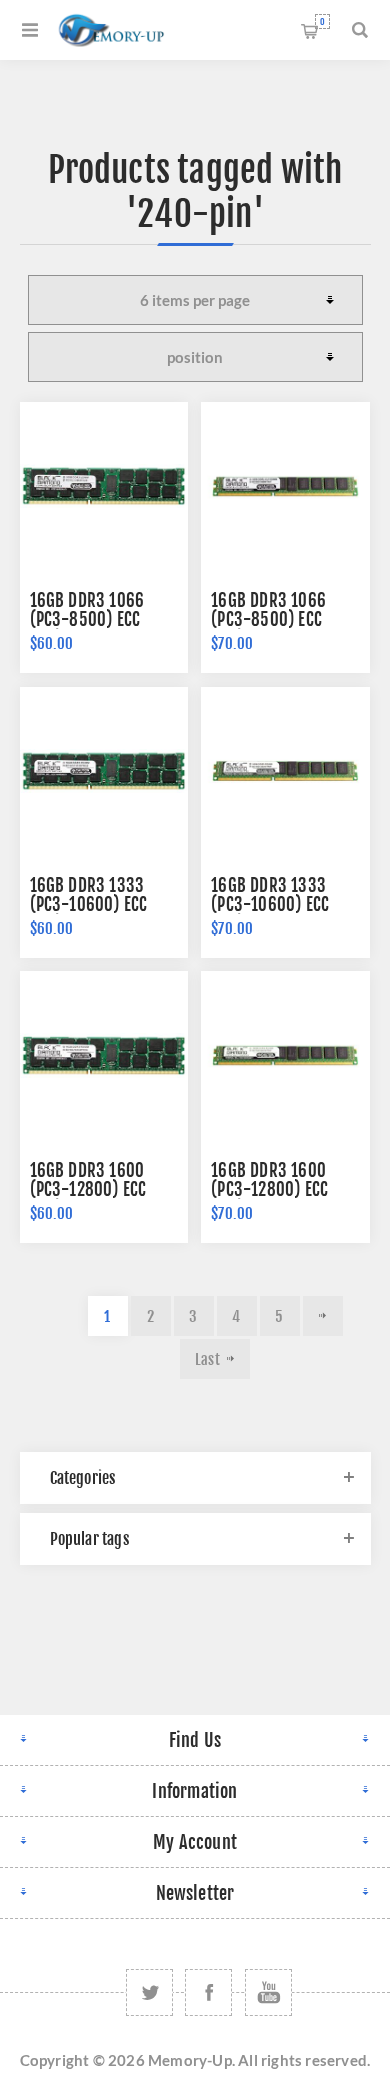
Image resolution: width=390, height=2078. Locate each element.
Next (323, 1316)
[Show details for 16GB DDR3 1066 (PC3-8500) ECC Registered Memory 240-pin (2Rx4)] (104, 486)
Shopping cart (322, 21)
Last (207, 1359)
